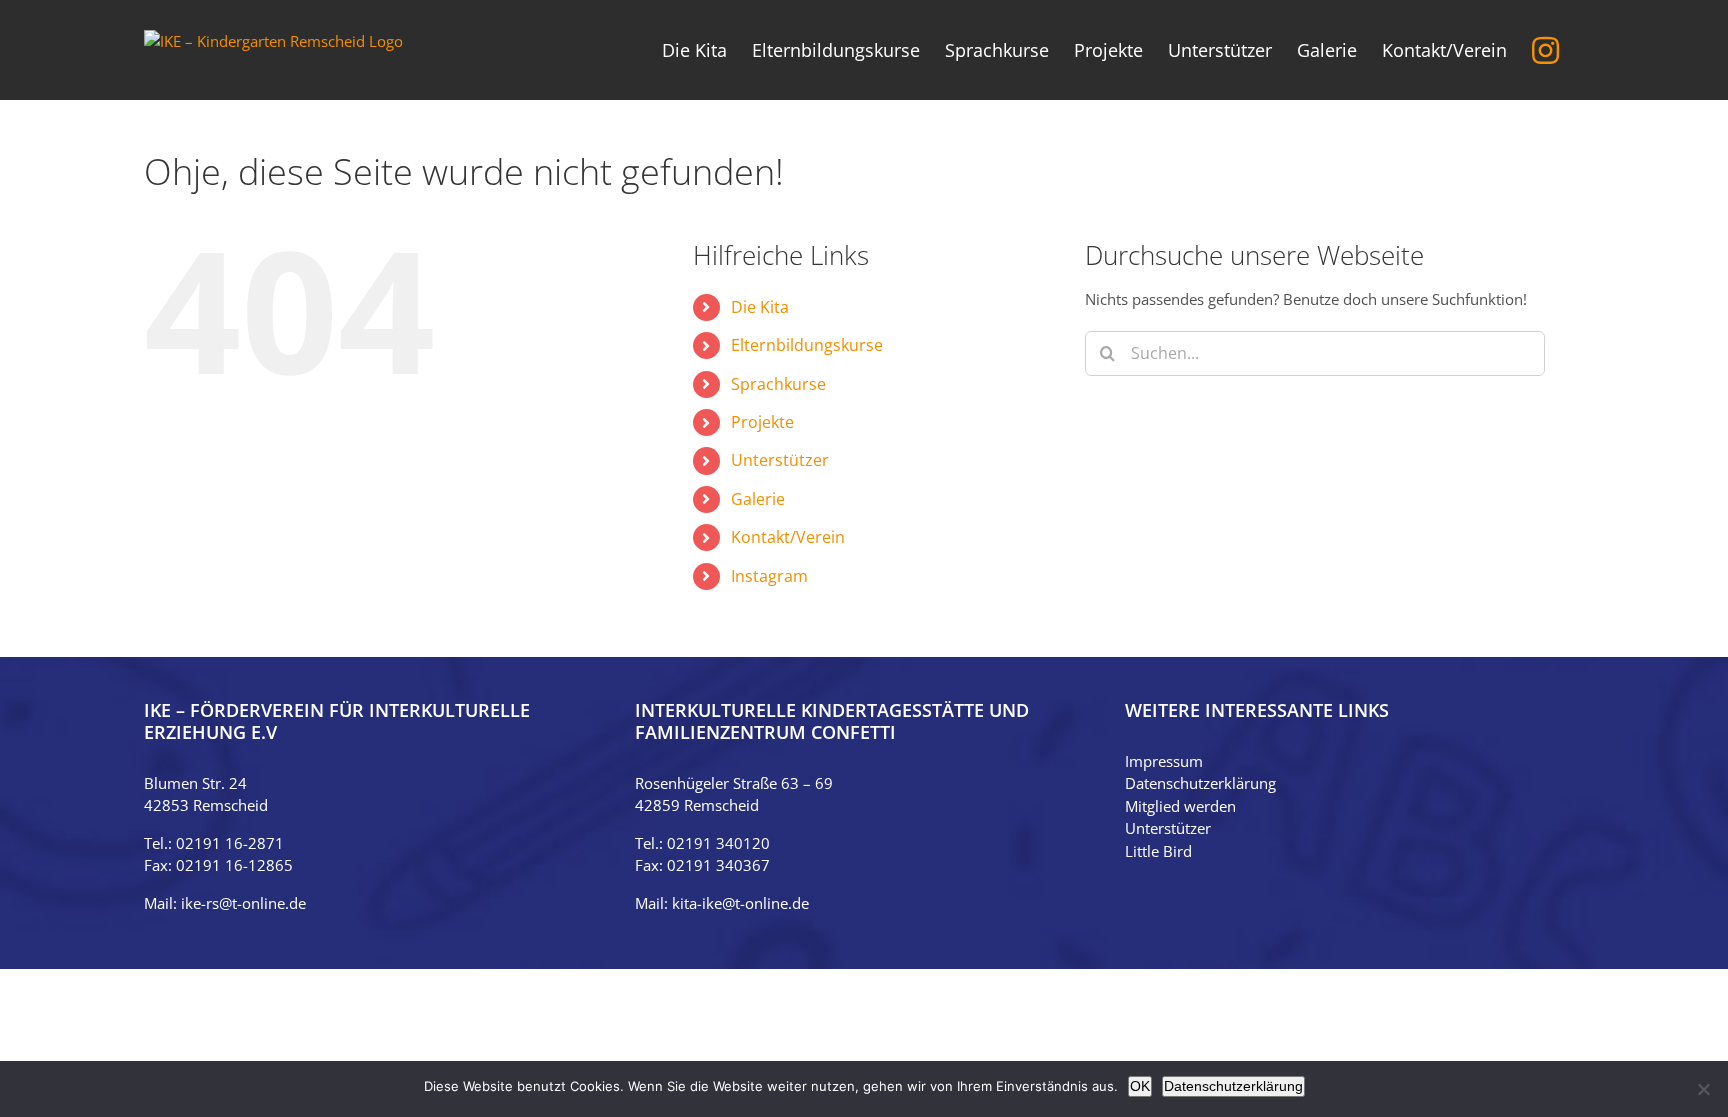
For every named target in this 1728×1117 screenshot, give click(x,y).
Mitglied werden (1180, 806)
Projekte (762, 422)
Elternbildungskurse (807, 345)
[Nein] (1703, 1089)
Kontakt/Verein (788, 537)
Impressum (1164, 761)
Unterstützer (780, 460)
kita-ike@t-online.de (740, 903)
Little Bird (1158, 851)
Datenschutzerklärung (1200, 783)
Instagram (769, 576)
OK (1140, 1086)
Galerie (758, 499)
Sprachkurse (778, 384)
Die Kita (760, 307)
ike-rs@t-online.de (243, 903)
